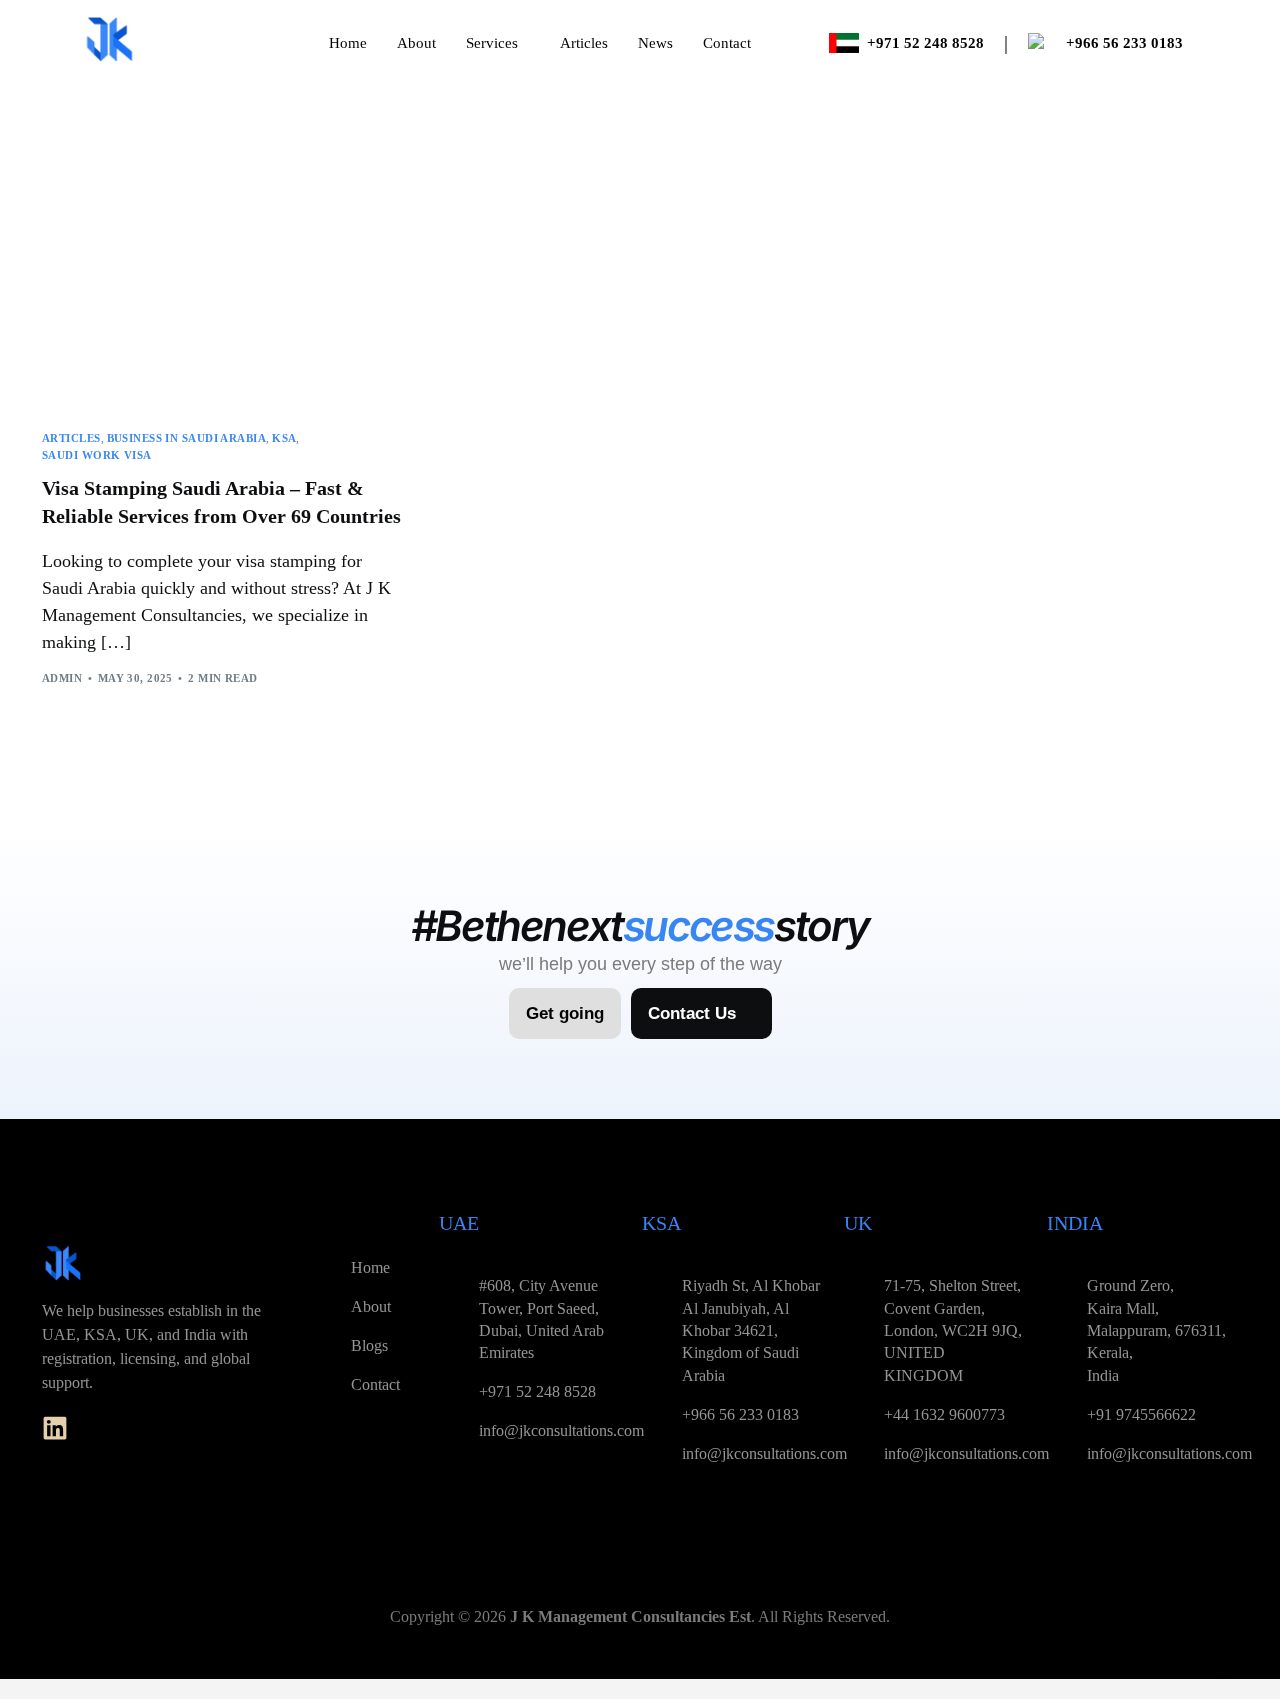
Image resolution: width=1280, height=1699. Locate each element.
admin (62, 678)
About (416, 43)
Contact (727, 43)
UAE (459, 1223)
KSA (284, 438)
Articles (584, 43)
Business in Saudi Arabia (187, 438)
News (655, 43)
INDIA (1075, 1223)
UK (858, 1223)
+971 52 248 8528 (925, 43)
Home (348, 43)
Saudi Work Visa (97, 455)
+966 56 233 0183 (1124, 43)
